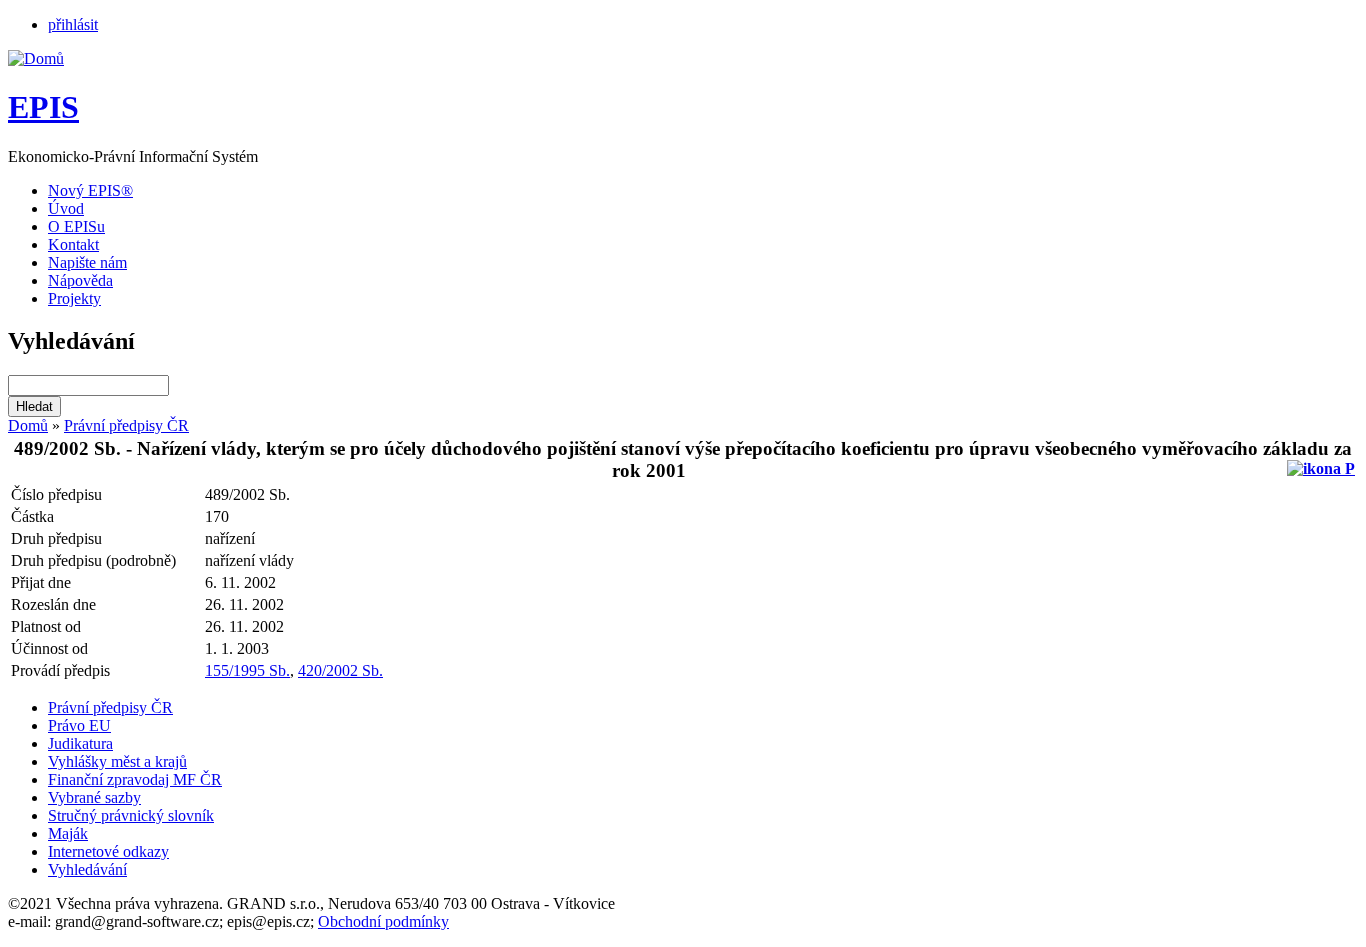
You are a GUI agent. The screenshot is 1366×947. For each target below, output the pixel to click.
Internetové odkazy (108, 851)
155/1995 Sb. (247, 670)
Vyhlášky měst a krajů (117, 761)
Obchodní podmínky (383, 921)
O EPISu (76, 226)
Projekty (74, 298)
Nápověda (80, 280)
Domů (28, 425)
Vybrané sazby (94, 797)
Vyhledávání (87, 869)
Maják (68, 833)
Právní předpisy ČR (126, 425)
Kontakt (73, 244)
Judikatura (80, 743)
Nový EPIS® (90, 190)
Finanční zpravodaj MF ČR (135, 779)
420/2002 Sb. (340, 670)
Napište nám (87, 262)
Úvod (66, 208)
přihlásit (73, 24)
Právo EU (79, 725)
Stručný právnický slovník (131, 815)
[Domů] (36, 58)
